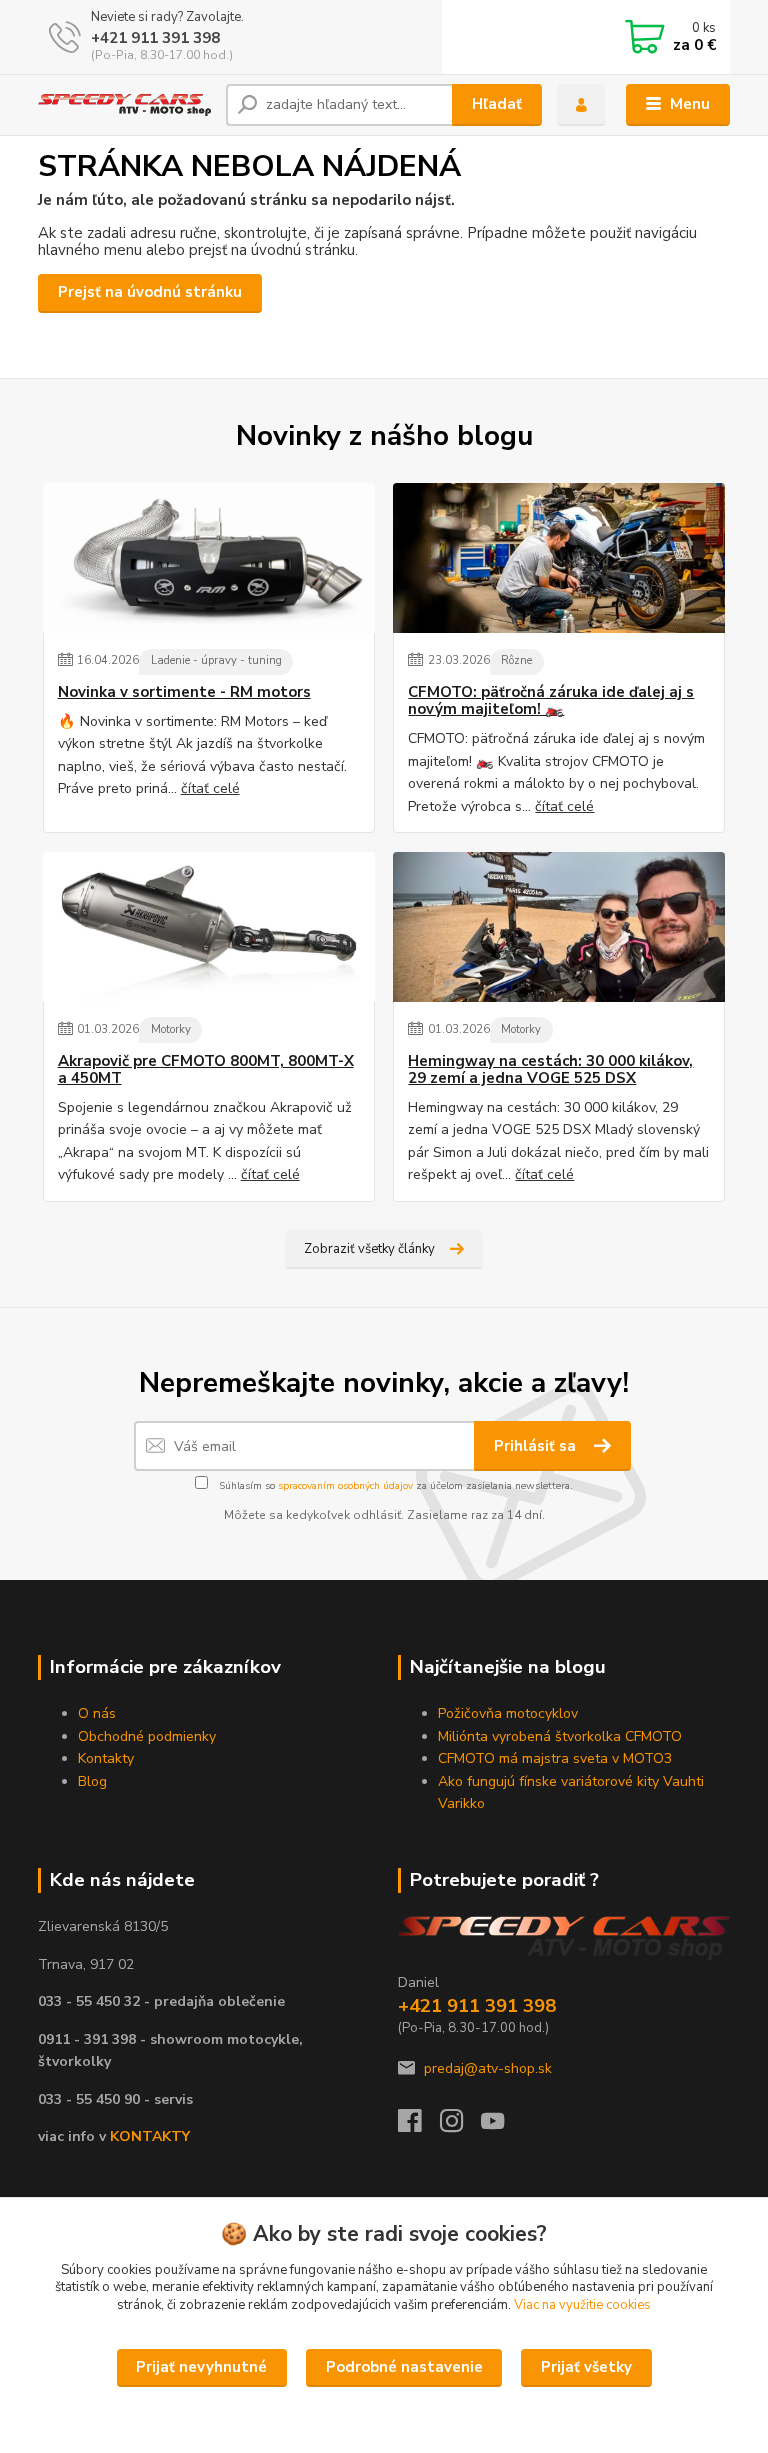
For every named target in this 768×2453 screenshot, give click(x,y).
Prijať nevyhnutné (201, 2367)
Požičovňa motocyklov (508, 1713)
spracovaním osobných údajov (345, 1486)
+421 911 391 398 (155, 38)
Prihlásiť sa (537, 1446)
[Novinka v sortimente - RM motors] (209, 558)
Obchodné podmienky (147, 1736)
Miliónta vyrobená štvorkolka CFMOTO (560, 1736)
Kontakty (106, 1758)
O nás (97, 1713)
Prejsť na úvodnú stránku (150, 292)
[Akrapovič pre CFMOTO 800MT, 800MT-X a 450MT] (209, 927)
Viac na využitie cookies (582, 2305)
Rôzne (516, 660)
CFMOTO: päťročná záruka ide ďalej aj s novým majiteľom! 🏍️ (551, 701)
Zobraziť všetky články (369, 1249)
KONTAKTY (150, 2136)
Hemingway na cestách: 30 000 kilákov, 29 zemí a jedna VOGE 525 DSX (550, 1070)
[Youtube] (502, 2126)
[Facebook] (419, 2126)
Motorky (171, 1029)
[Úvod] (124, 105)
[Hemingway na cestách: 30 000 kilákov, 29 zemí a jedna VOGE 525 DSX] (559, 927)
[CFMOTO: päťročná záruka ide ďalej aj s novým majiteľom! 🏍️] (559, 558)
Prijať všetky (586, 2367)
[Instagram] (461, 2126)
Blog (92, 1781)
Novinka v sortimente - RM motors (184, 692)
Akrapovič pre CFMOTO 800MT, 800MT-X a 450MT (206, 1070)
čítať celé (210, 788)
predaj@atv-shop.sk (488, 2068)
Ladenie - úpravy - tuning (216, 660)
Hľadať (497, 104)
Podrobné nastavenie (404, 2367)
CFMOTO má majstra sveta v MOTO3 (555, 1758)
